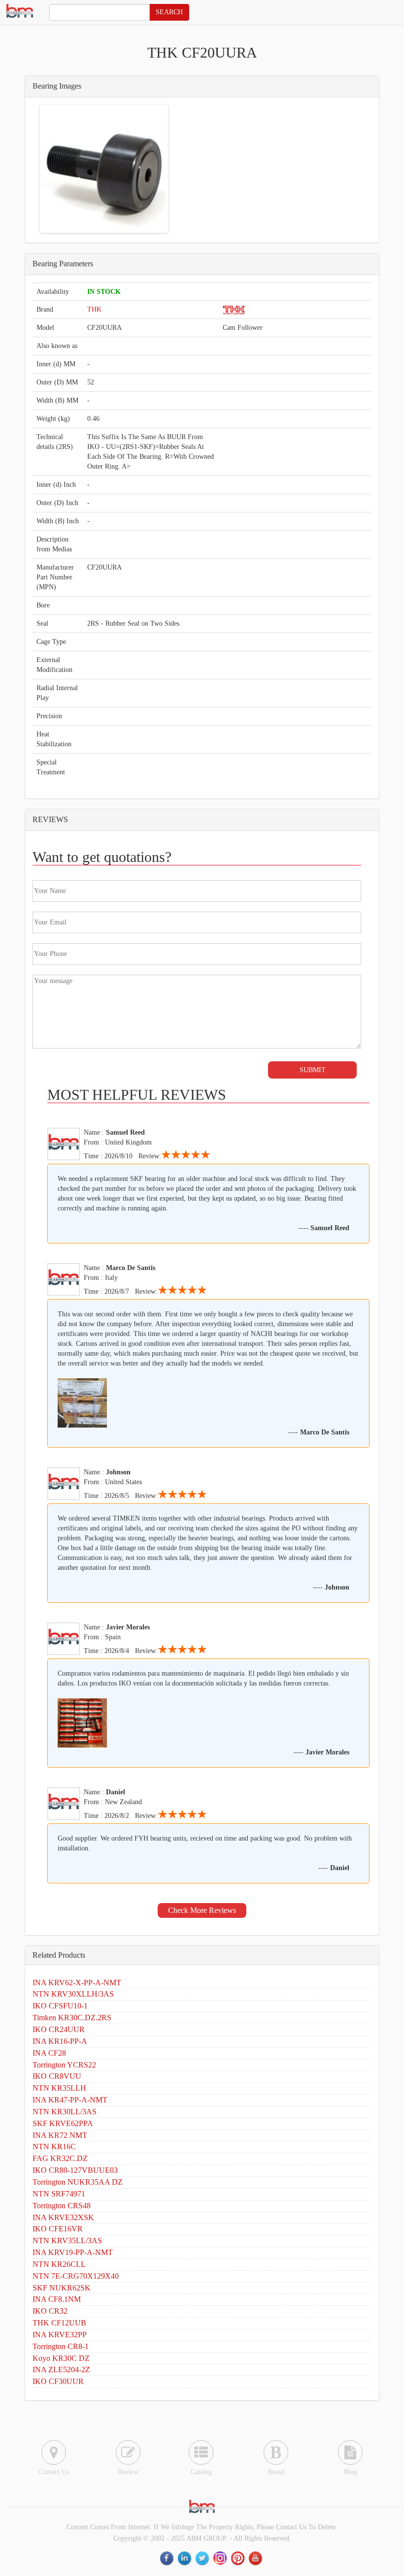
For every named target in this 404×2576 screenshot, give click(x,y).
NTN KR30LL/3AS (65, 2112)
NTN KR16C (54, 2147)
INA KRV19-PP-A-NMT (73, 2252)
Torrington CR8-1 (61, 2346)
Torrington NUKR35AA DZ (78, 2182)
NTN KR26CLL (59, 2264)
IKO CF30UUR (58, 2381)
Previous (57, 169)
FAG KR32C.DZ (60, 2158)
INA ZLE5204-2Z (61, 2369)
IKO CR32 (50, 2311)
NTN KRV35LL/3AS (67, 2241)
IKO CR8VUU (57, 2076)
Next (151, 169)
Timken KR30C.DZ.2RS (72, 2018)
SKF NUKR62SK (62, 2288)
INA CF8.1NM (57, 2299)
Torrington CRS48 (62, 2206)
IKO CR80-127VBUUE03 (75, 2170)
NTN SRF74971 (59, 2194)
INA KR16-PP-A (60, 2041)
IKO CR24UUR (59, 2029)
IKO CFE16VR (58, 2229)
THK (94, 309)
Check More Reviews (202, 1910)
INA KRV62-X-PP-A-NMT (77, 1983)
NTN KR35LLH (59, 2088)
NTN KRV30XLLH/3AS (73, 1994)
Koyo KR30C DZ (61, 2358)
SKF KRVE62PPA (63, 2123)
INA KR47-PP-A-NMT (70, 2100)
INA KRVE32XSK (63, 2217)
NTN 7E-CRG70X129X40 (76, 2276)
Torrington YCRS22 (64, 2065)
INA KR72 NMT (60, 2135)
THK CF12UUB (59, 2323)
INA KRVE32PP (60, 2335)
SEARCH (169, 12)
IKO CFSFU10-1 (60, 2006)
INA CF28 (49, 2053)
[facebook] (168, 2558)
